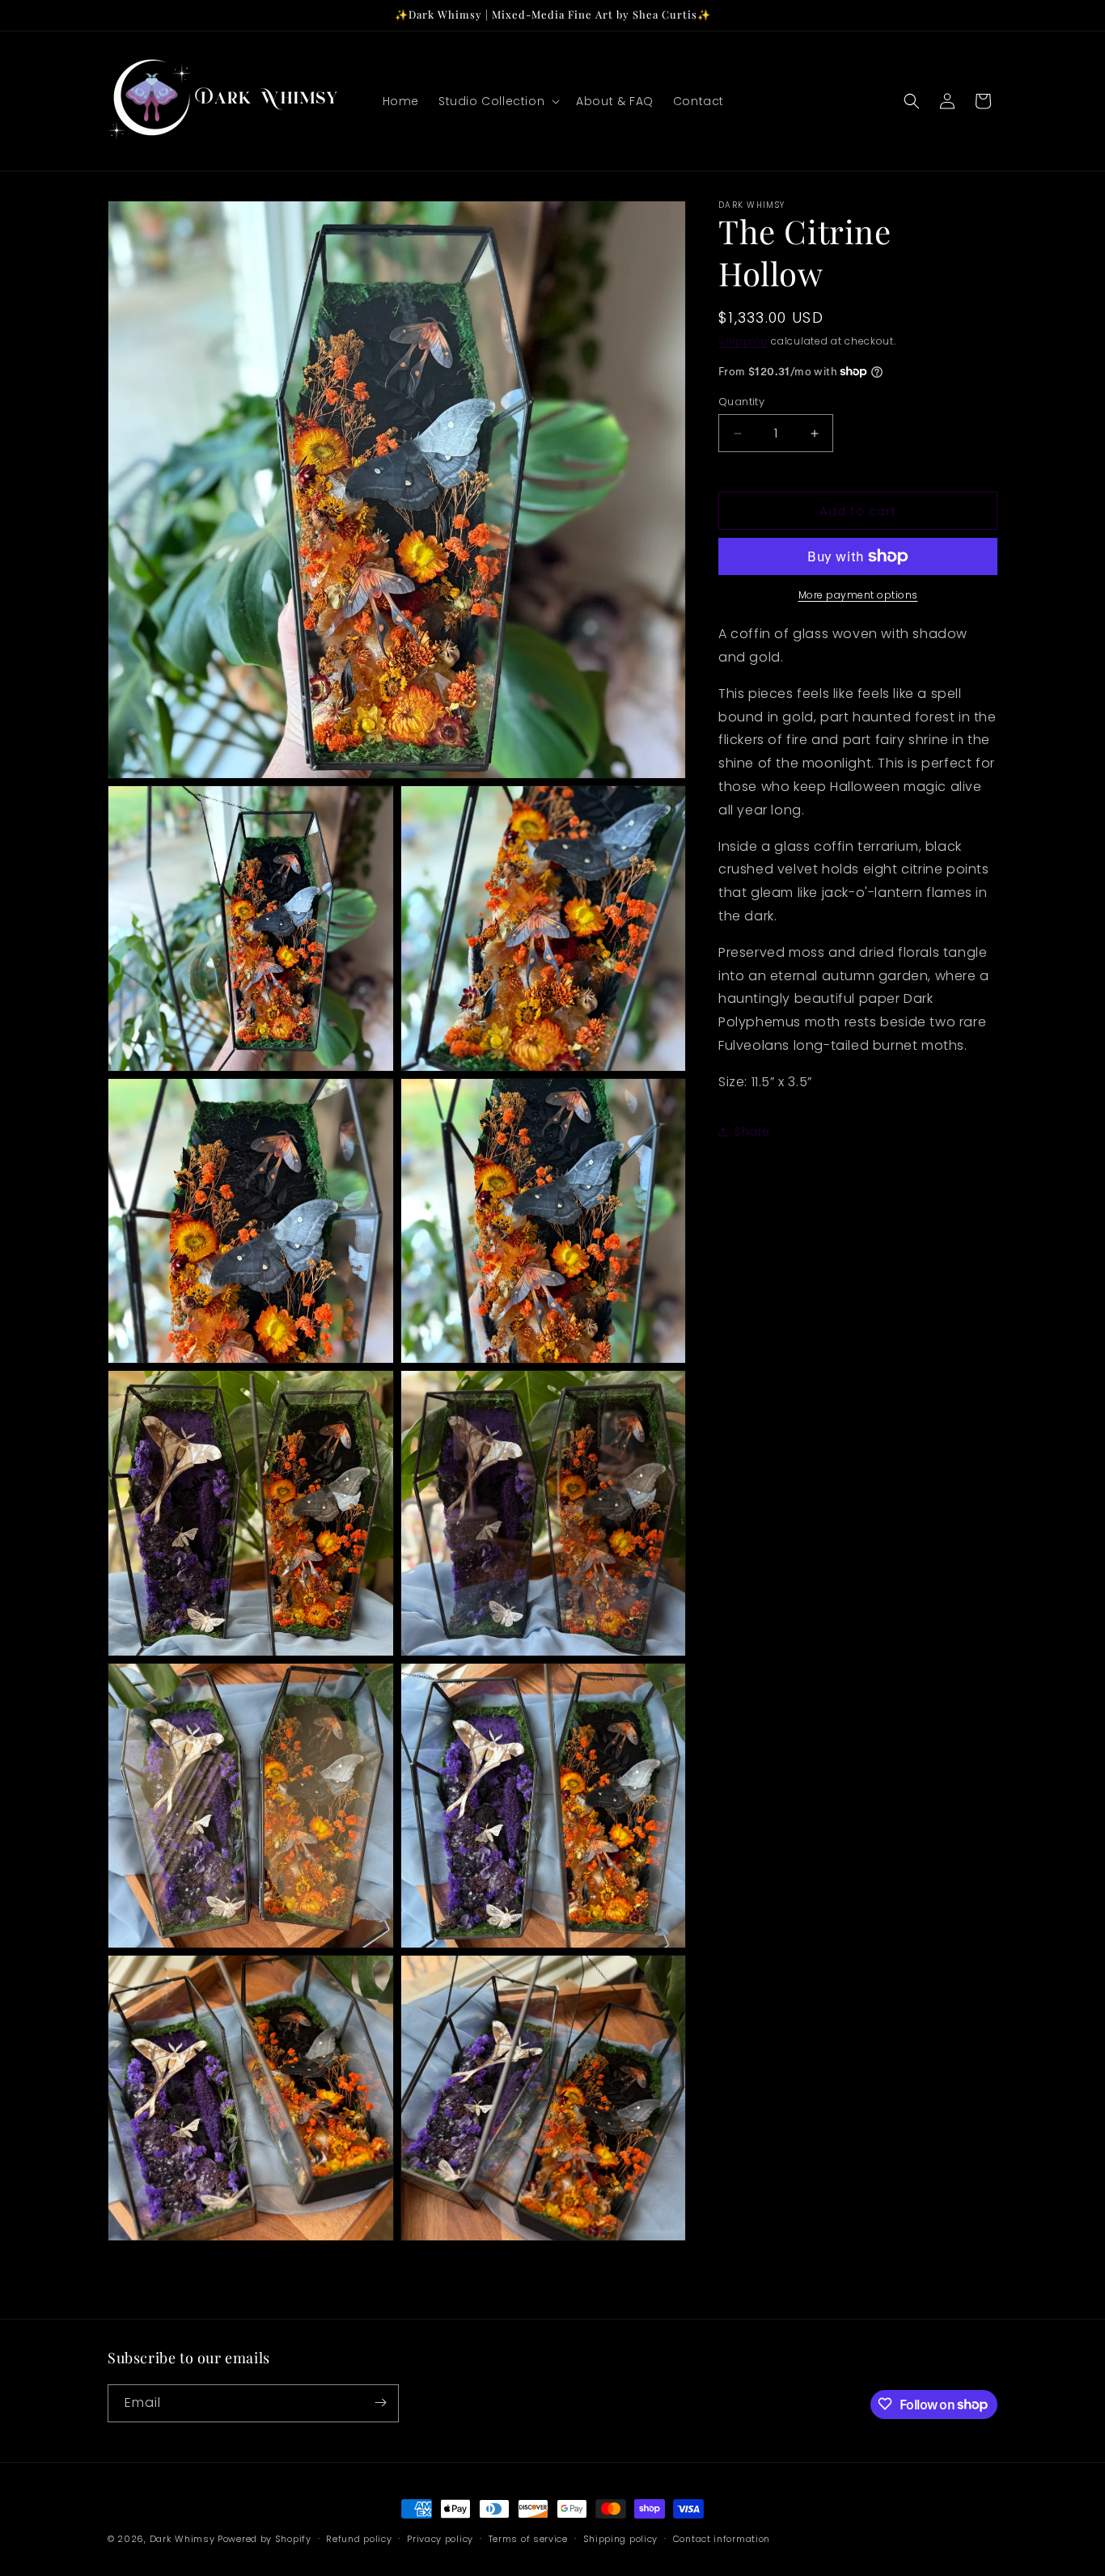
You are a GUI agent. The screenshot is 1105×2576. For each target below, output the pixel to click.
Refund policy (359, 2539)
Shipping (743, 341)
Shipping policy (621, 2539)
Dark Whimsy (182, 2539)
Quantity (741, 402)
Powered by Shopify (265, 2539)
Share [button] (752, 1131)
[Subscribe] (380, 2403)
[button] (497, 101)
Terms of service (528, 2539)
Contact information (722, 2539)
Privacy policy (440, 2539)
